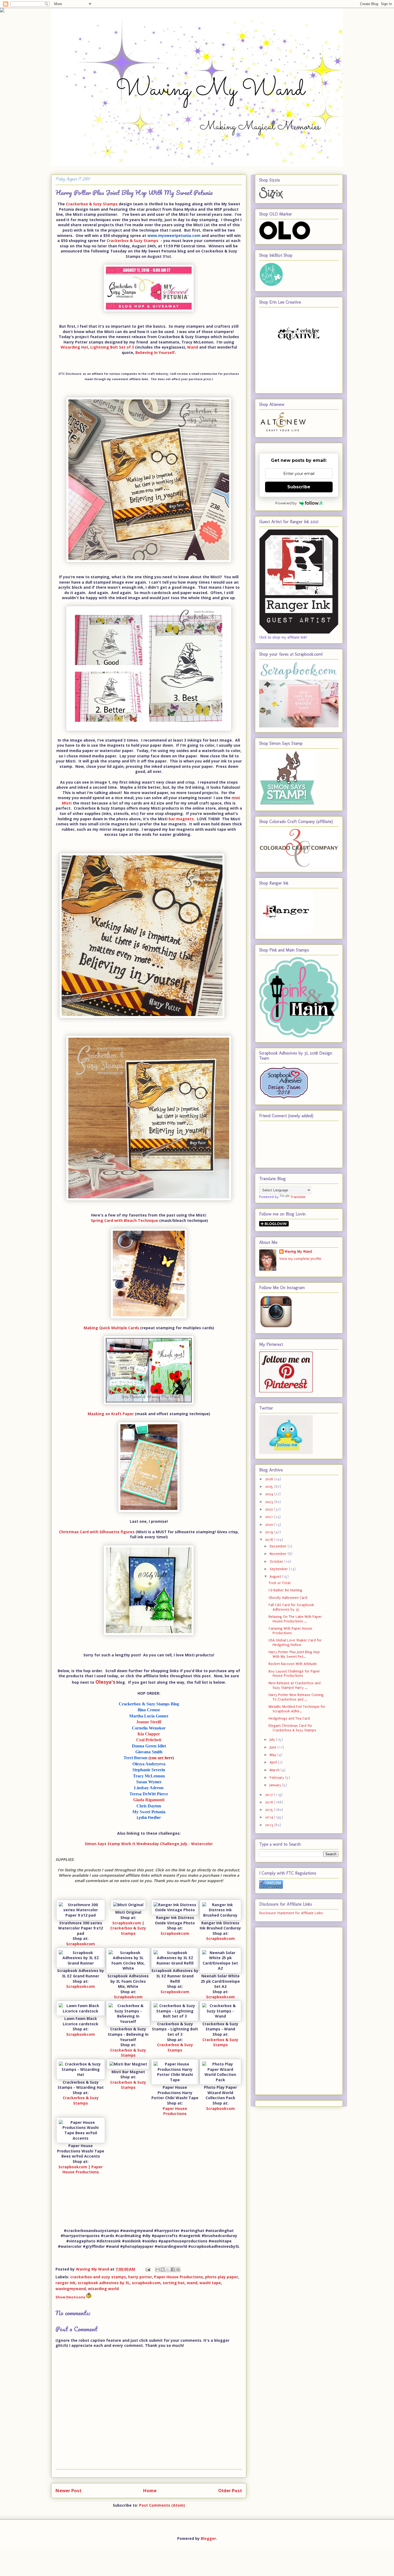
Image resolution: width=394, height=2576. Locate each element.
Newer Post (68, 2490)
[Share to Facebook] (173, 2269)
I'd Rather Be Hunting (285, 1590)
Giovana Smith (149, 1752)
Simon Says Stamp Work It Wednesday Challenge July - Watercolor (149, 1844)
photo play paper (222, 2277)
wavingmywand (71, 2289)
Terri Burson (149, 1758)
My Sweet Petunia (149, 1812)
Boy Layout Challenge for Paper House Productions (294, 1674)
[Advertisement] (281, 2010)
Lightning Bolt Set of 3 (112, 347)
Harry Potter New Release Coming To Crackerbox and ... (296, 1697)
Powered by (286, 503)
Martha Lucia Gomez (149, 1716)
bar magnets (181, 819)
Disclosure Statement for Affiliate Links (291, 1913)
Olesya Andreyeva (149, 1764)
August (276, 1576)
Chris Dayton (149, 1806)
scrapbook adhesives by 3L (104, 2283)
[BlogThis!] (163, 2269)
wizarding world (103, 2289)
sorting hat (174, 2283)
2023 (270, 1502)
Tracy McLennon (149, 1776)
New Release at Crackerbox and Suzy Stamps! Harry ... (295, 1685)
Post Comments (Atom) (162, 2505)
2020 (270, 1525)
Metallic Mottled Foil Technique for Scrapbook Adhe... (297, 1709)
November (279, 1554)
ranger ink (66, 2283)
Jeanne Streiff (149, 1722)
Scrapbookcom (81, 1944)
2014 (270, 1817)
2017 (270, 1795)
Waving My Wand (298, 1251)
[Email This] (158, 2269)
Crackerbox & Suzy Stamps (92, 204)
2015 (270, 1810)
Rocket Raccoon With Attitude (293, 1664)
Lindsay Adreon (149, 1788)
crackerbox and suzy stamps (98, 2277)
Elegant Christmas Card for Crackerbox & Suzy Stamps (292, 1728)
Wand (193, 347)
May (274, 1755)
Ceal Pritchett (149, 1740)
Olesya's (105, 1682)
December (279, 1546)
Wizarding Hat (74, 347)
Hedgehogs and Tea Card (289, 1718)
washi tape (210, 2283)
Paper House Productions (175, 2111)
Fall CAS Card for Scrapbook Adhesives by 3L (291, 1607)
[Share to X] (168, 2269)
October (277, 1561)
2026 (270, 1479)
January (276, 1785)
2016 (270, 1802)
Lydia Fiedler (149, 1817)
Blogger (208, 2538)
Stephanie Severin (149, 1770)
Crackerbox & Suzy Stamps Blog (149, 1704)
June (274, 1747)
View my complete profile (300, 1259)
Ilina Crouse (149, 1710)
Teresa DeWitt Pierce (149, 1794)
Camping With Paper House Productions (290, 1631)
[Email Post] (148, 2269)
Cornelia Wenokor (149, 1728)
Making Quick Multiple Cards (111, 1328)
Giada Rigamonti (149, 1800)
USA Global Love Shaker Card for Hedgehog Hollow (295, 1642)
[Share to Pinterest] (178, 2269)
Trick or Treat (280, 1583)
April (274, 1762)
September (279, 1569)
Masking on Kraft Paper (111, 1414)
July (273, 1740)
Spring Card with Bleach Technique (124, 1220)
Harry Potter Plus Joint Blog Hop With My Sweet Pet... (294, 1654)
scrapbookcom (146, 2283)
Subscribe (299, 487)
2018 (270, 1540)
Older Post (230, 2490)
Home (150, 2490)
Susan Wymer (149, 1782)
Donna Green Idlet (149, 1746)
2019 (270, 1532)
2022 (270, 1509)
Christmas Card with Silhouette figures (97, 1532)
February (277, 1778)
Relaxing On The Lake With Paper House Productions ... (295, 1619)
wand (192, 2283)
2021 (270, 1517)
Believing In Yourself (155, 352)
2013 (270, 1825)
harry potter (140, 2277)
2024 (270, 1494)
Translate (298, 1197)
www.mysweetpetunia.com (174, 235)
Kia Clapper (149, 1734)
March (275, 1770)
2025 (270, 1487)
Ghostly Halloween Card (288, 1598)
